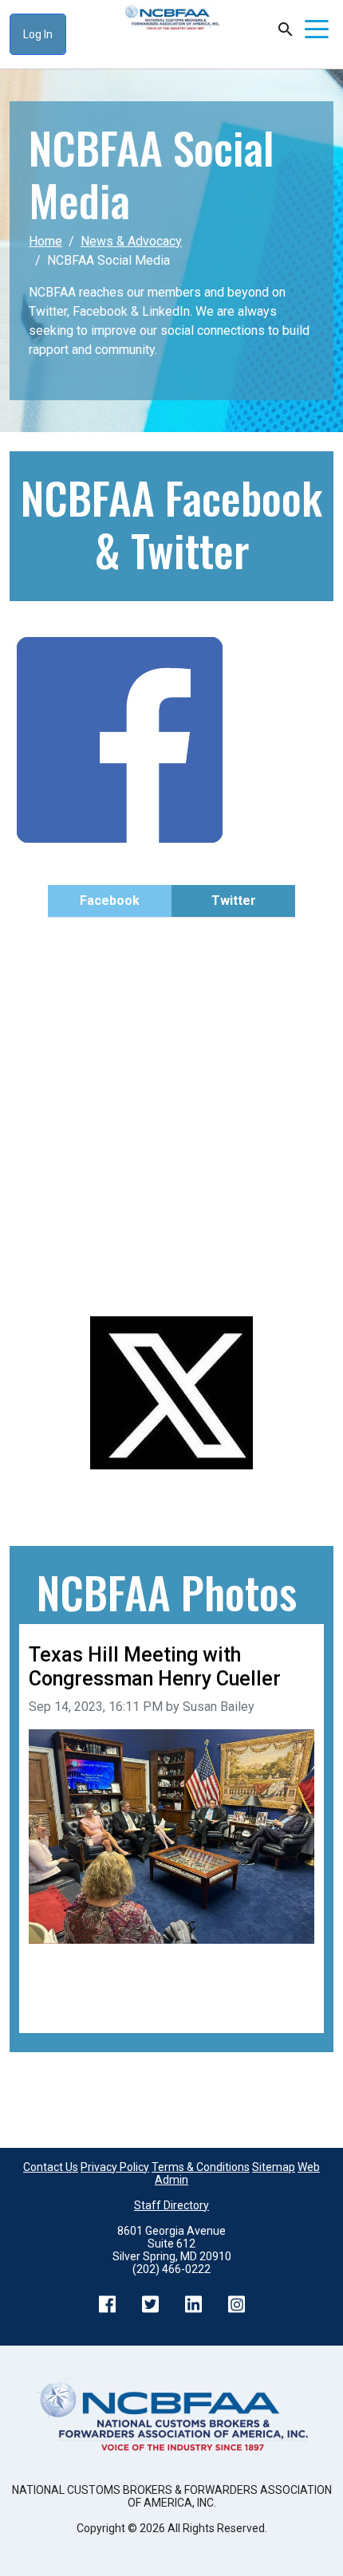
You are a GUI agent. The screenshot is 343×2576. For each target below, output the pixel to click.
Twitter (234, 901)
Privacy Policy (115, 2167)
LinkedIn (193, 2304)
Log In (38, 34)
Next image (282, 1985)
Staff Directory (171, 2205)
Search (286, 29)
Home (45, 241)
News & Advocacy (131, 241)
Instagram (236, 2304)
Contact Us (51, 2167)
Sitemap (274, 2167)
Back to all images (80, 2004)
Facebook (110, 901)
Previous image (73, 1985)
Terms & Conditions (201, 2167)
